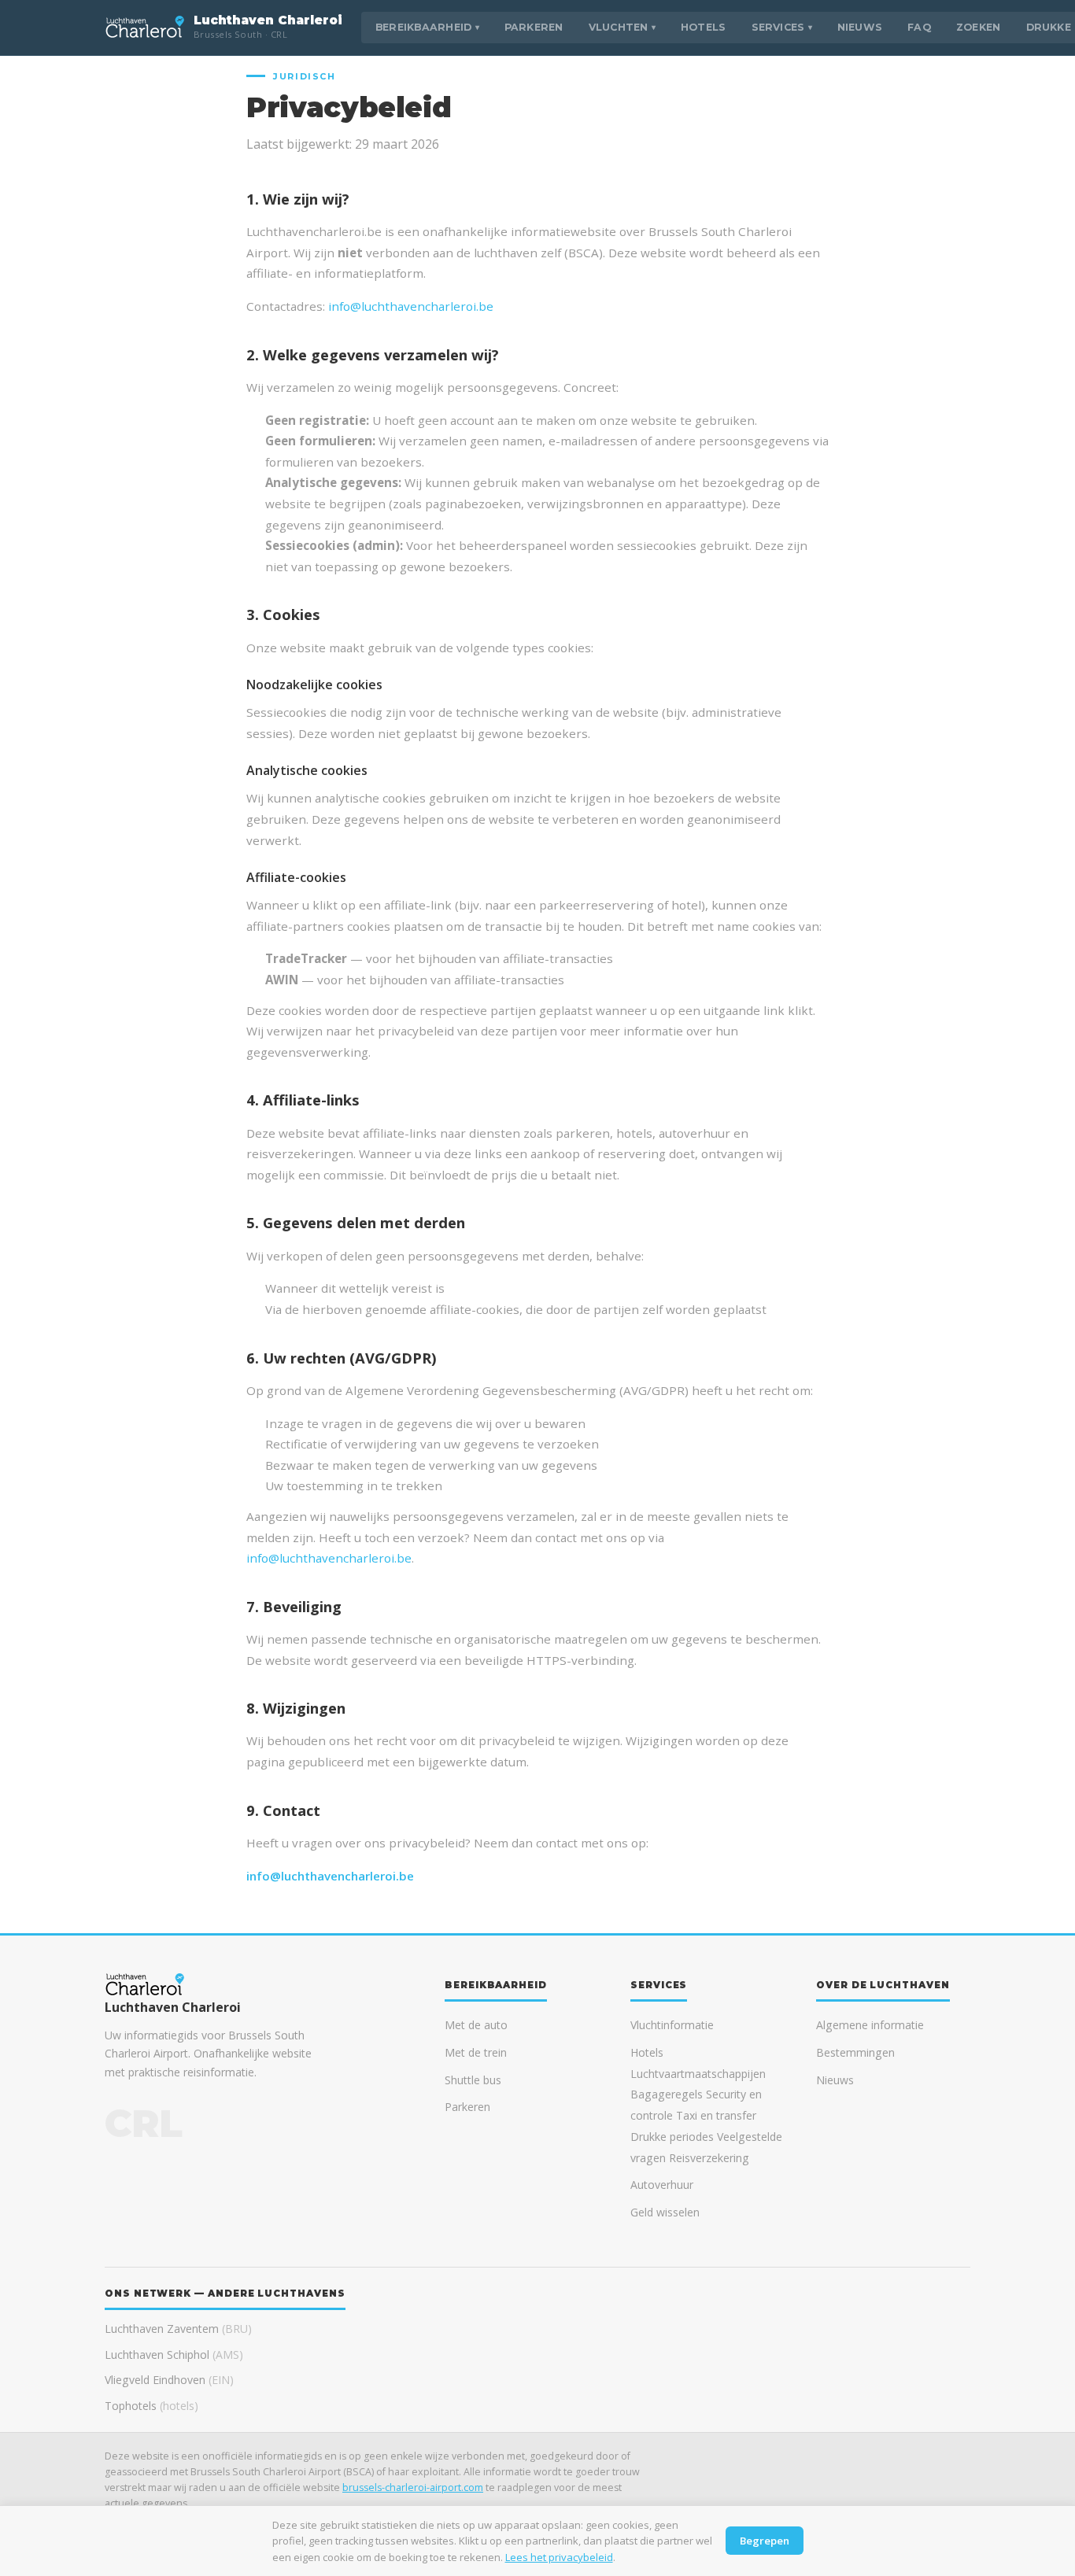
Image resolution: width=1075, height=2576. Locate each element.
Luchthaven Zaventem (178, 2329)
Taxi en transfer (716, 2115)
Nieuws (860, 27)
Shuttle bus (473, 2080)
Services (782, 27)
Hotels (704, 27)
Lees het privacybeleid (559, 2557)
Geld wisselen (665, 2212)
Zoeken (979, 27)
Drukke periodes (672, 2137)
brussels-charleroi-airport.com (413, 2487)
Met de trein (476, 2052)
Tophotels (151, 2406)
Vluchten (622, 27)
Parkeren (534, 27)
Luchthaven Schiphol (174, 2355)
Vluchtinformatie (672, 2025)
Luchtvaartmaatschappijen (698, 2074)
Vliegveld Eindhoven (169, 2380)
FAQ (919, 27)
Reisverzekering (709, 2158)
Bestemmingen (855, 2052)
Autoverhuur (662, 2185)
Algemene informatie (870, 2025)
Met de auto (476, 2025)
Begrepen (765, 2541)
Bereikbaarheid (427, 27)
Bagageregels (667, 2094)
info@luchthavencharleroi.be (411, 306)
